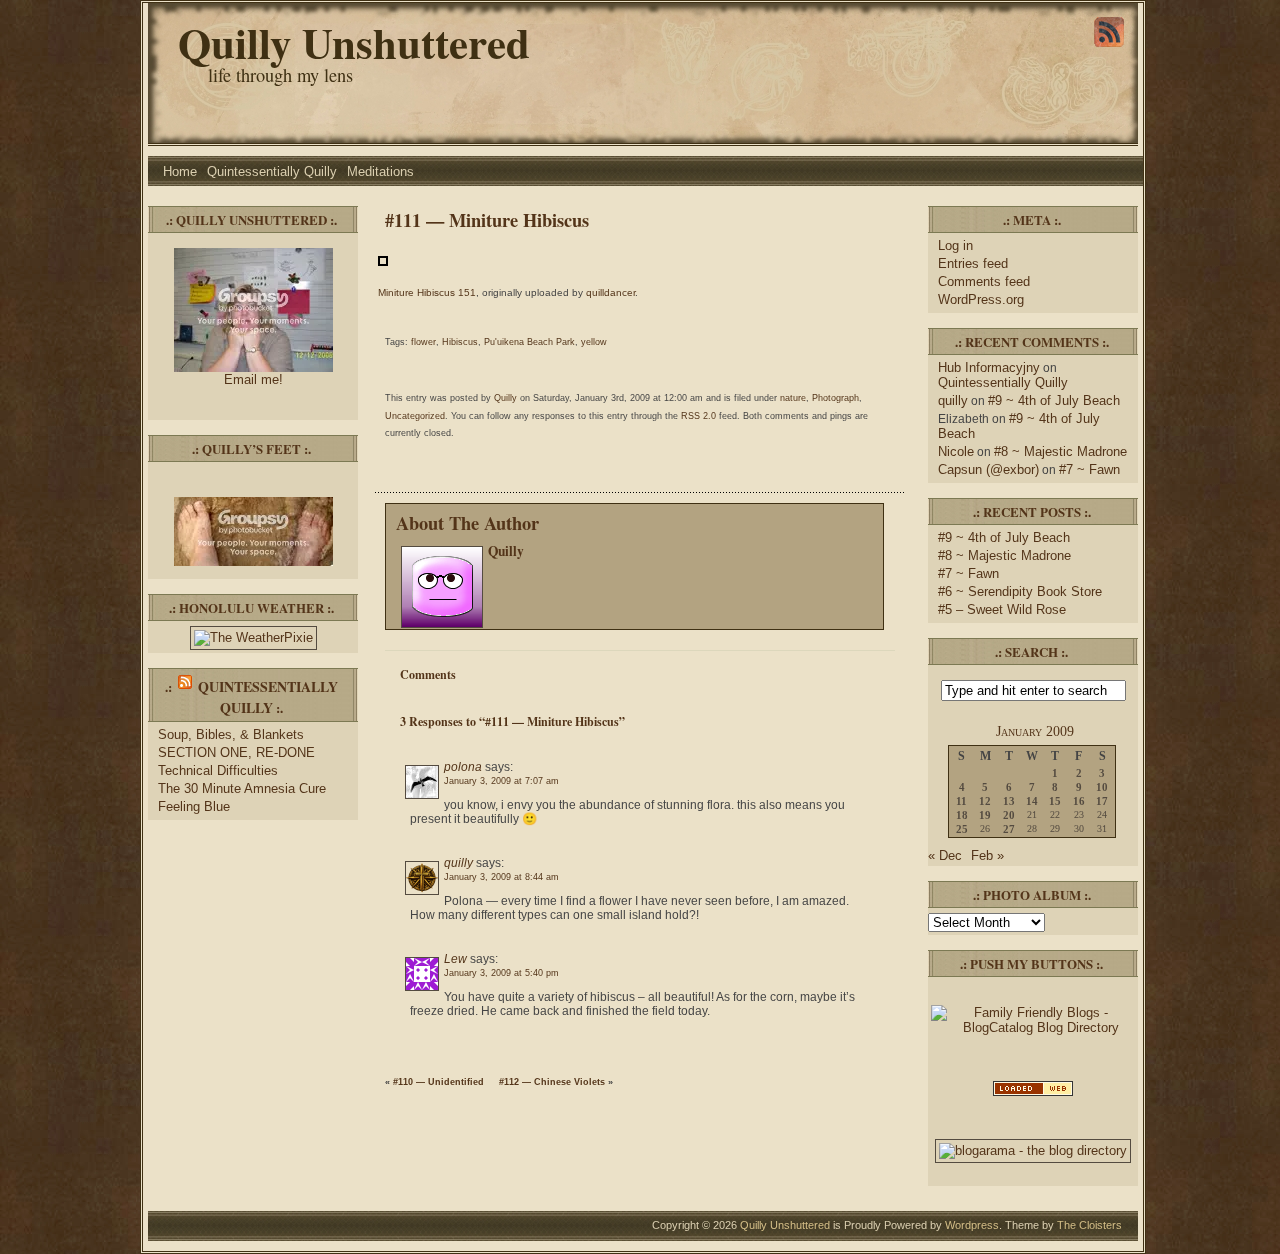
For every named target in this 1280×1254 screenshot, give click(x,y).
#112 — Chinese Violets (552, 1082)
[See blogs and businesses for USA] (1033, 1094)
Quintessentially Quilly (272, 171)
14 (1032, 801)
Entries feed (973, 263)
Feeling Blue (194, 806)
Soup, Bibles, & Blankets (231, 734)
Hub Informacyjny (989, 367)
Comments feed (984, 281)
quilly (458, 863)
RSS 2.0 (698, 416)
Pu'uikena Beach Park (529, 342)
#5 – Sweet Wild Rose (1002, 609)
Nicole (956, 451)
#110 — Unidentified (438, 1082)
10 (1102, 787)
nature (793, 398)
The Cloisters (1089, 1225)
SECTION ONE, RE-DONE (236, 752)
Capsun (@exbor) (988, 469)
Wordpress (972, 1225)
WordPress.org (981, 299)
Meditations (380, 171)
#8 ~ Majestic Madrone (1060, 451)
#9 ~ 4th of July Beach (1054, 400)
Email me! (253, 379)
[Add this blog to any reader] (1109, 47)
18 (962, 815)
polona (463, 767)
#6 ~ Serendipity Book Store (1020, 591)
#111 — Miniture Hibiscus (487, 219)
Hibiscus (460, 342)
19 (985, 815)
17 (1102, 801)
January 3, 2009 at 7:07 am (501, 781)
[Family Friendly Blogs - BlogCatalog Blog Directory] (1033, 1027)
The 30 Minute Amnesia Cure (242, 788)
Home (180, 171)
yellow (594, 342)
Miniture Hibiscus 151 (427, 292)
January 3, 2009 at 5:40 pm (501, 973)
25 (962, 829)
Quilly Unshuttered (354, 42)
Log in (955, 245)
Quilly (505, 398)
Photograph (835, 398)
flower (423, 342)
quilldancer (610, 292)
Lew (455, 959)
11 (961, 801)
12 (985, 801)
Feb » (987, 855)
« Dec (945, 855)
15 (1055, 801)
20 (1009, 815)
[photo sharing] (383, 262)
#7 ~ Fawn (1089, 469)
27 (1009, 829)
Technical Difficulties (218, 770)
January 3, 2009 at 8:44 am (501, 877)
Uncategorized (415, 416)
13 (1009, 801)
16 (1079, 801)
